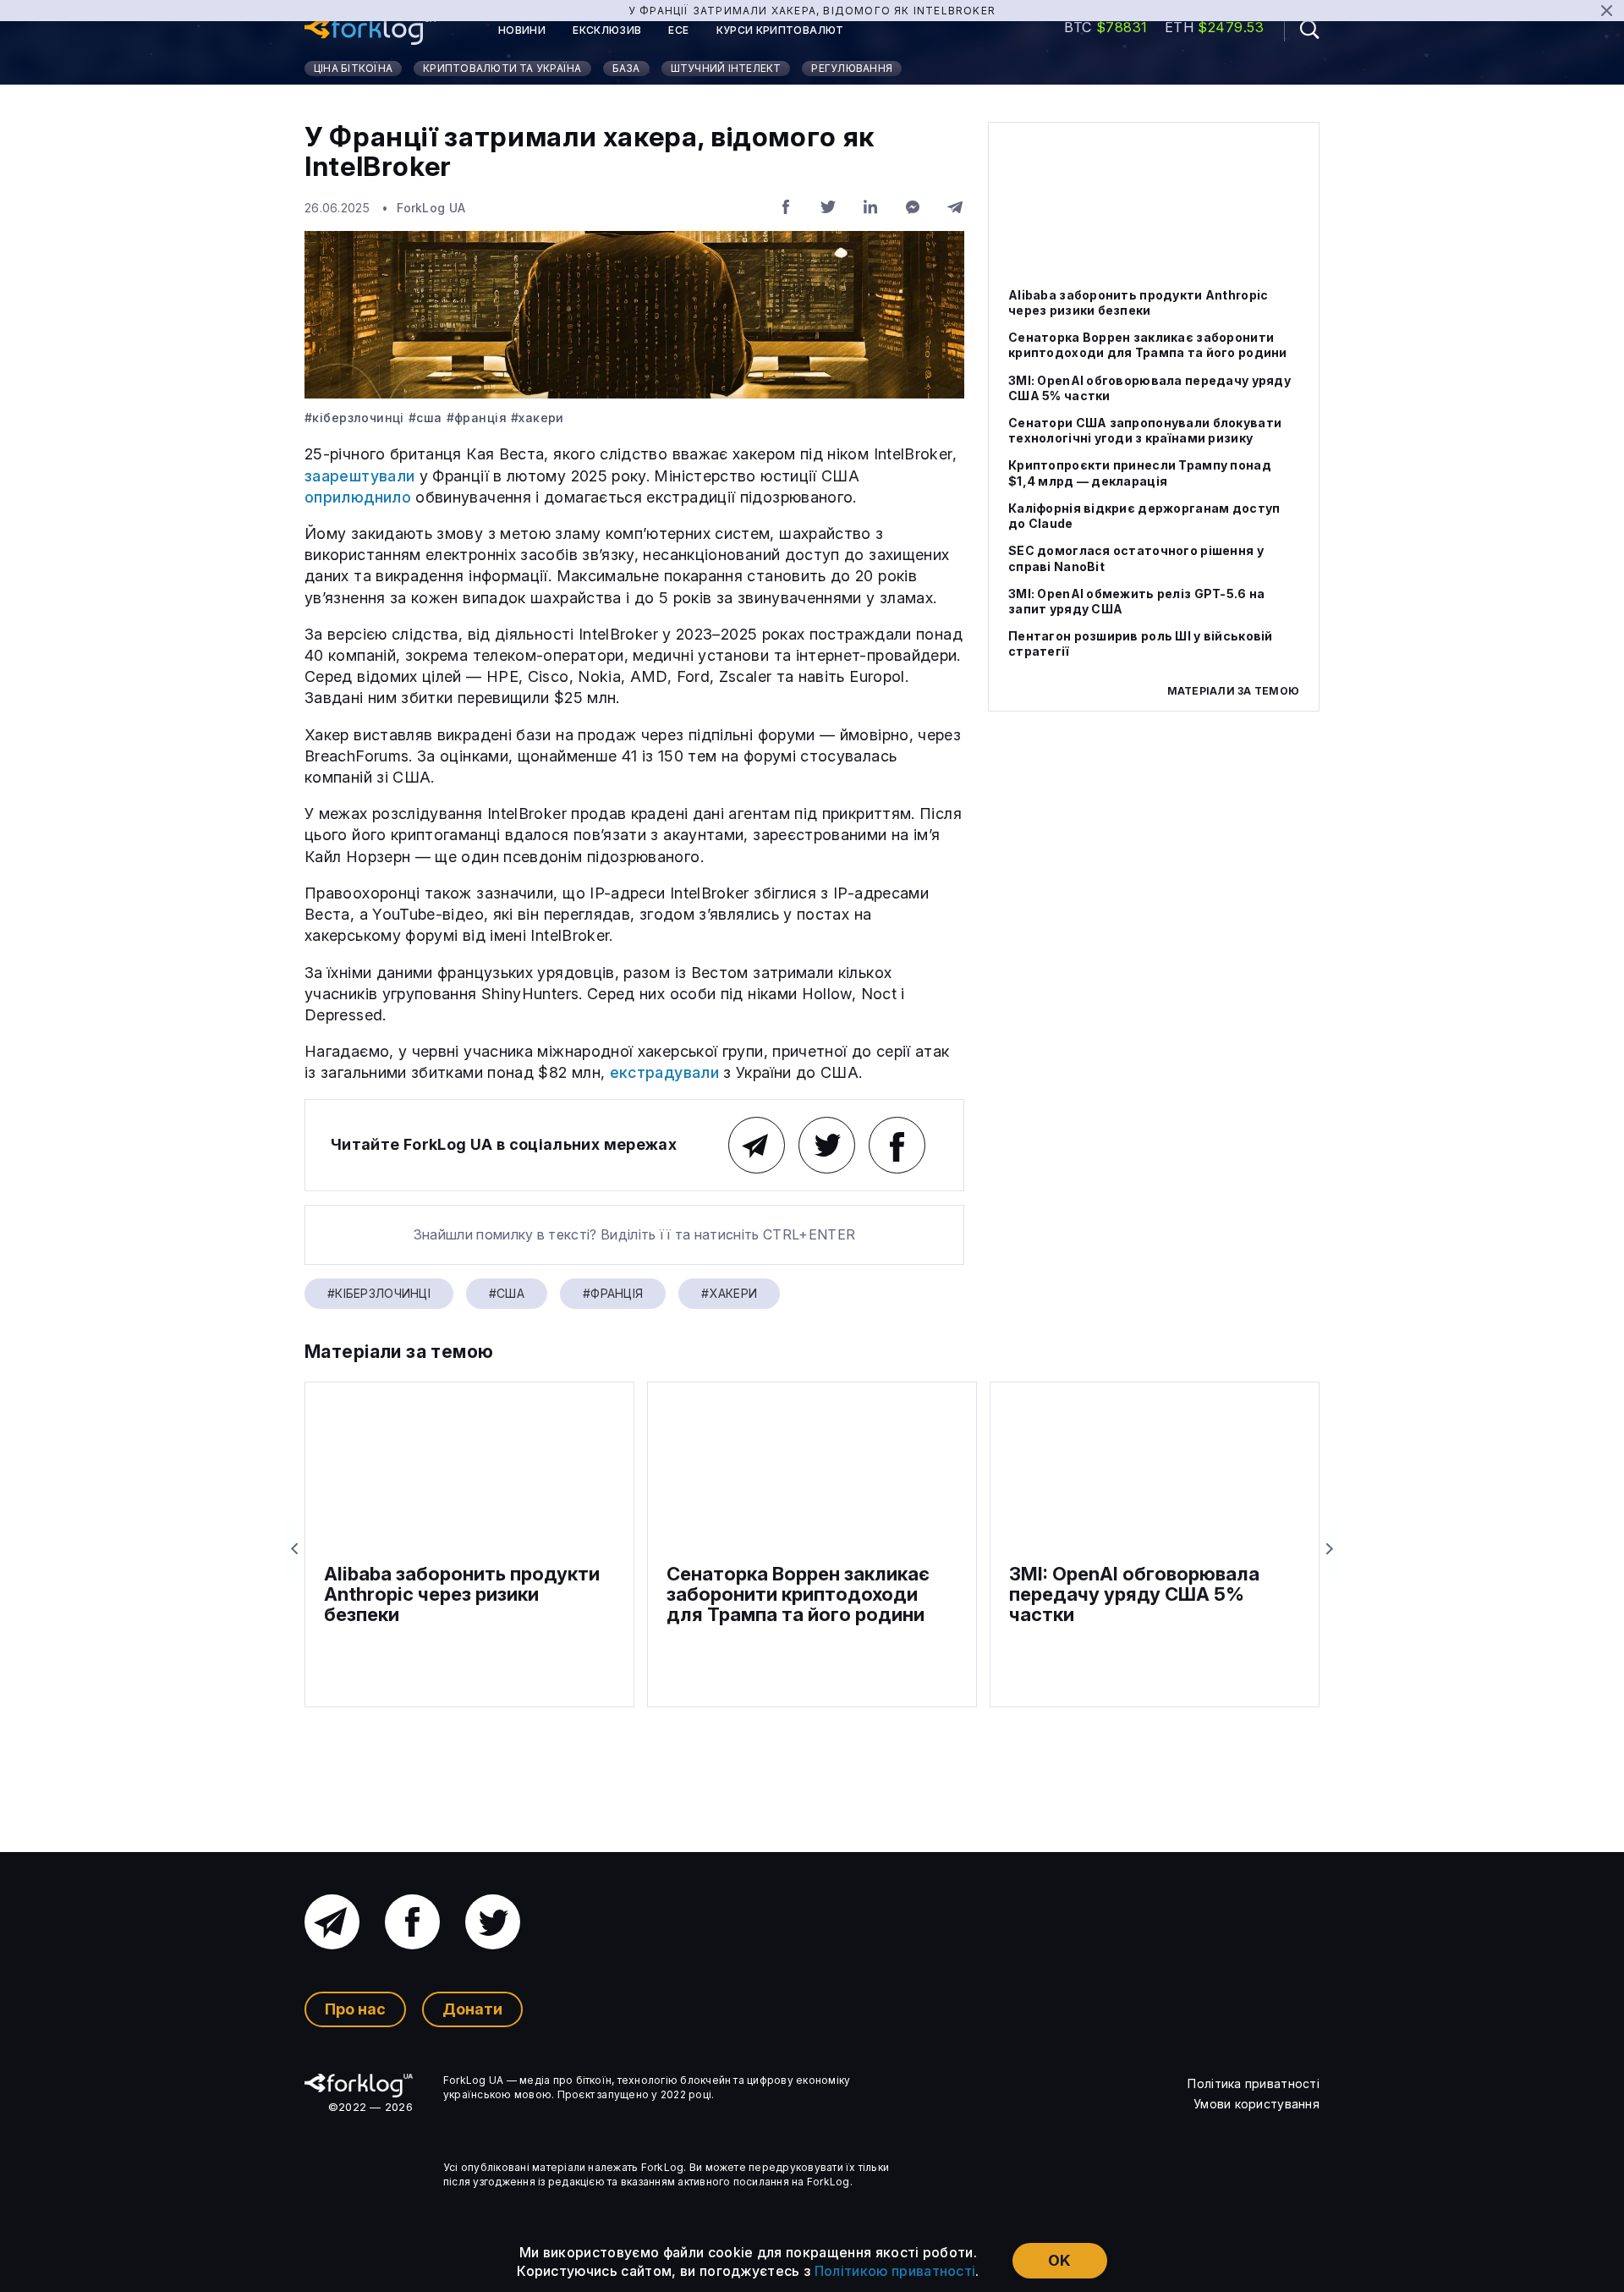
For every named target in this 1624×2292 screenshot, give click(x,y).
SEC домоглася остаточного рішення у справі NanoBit (1136, 559)
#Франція (477, 418)
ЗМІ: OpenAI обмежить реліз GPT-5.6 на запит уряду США (1136, 601)
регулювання (852, 68)
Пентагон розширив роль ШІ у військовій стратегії (1141, 643)
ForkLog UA (431, 208)
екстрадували (664, 1072)
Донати (472, 2009)
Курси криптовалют (780, 30)
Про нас (355, 2009)
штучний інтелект (726, 68)
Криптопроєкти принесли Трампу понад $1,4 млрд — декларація (1140, 473)
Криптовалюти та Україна (502, 68)
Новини (522, 30)
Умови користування (1256, 2104)
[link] (370, 30)
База (626, 68)
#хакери (538, 418)
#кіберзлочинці (354, 418)
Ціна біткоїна (353, 68)
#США (425, 418)
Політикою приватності (895, 2271)
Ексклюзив (607, 30)
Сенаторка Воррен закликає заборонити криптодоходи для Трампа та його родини (1148, 346)
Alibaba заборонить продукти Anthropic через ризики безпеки (1138, 302)
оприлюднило (358, 497)
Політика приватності (1254, 2083)
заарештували (359, 476)
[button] (1302, 29)
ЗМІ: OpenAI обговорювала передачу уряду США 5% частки (1149, 388)
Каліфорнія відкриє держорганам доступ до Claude (1144, 516)
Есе (678, 30)
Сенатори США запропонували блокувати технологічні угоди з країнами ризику (1145, 430)
